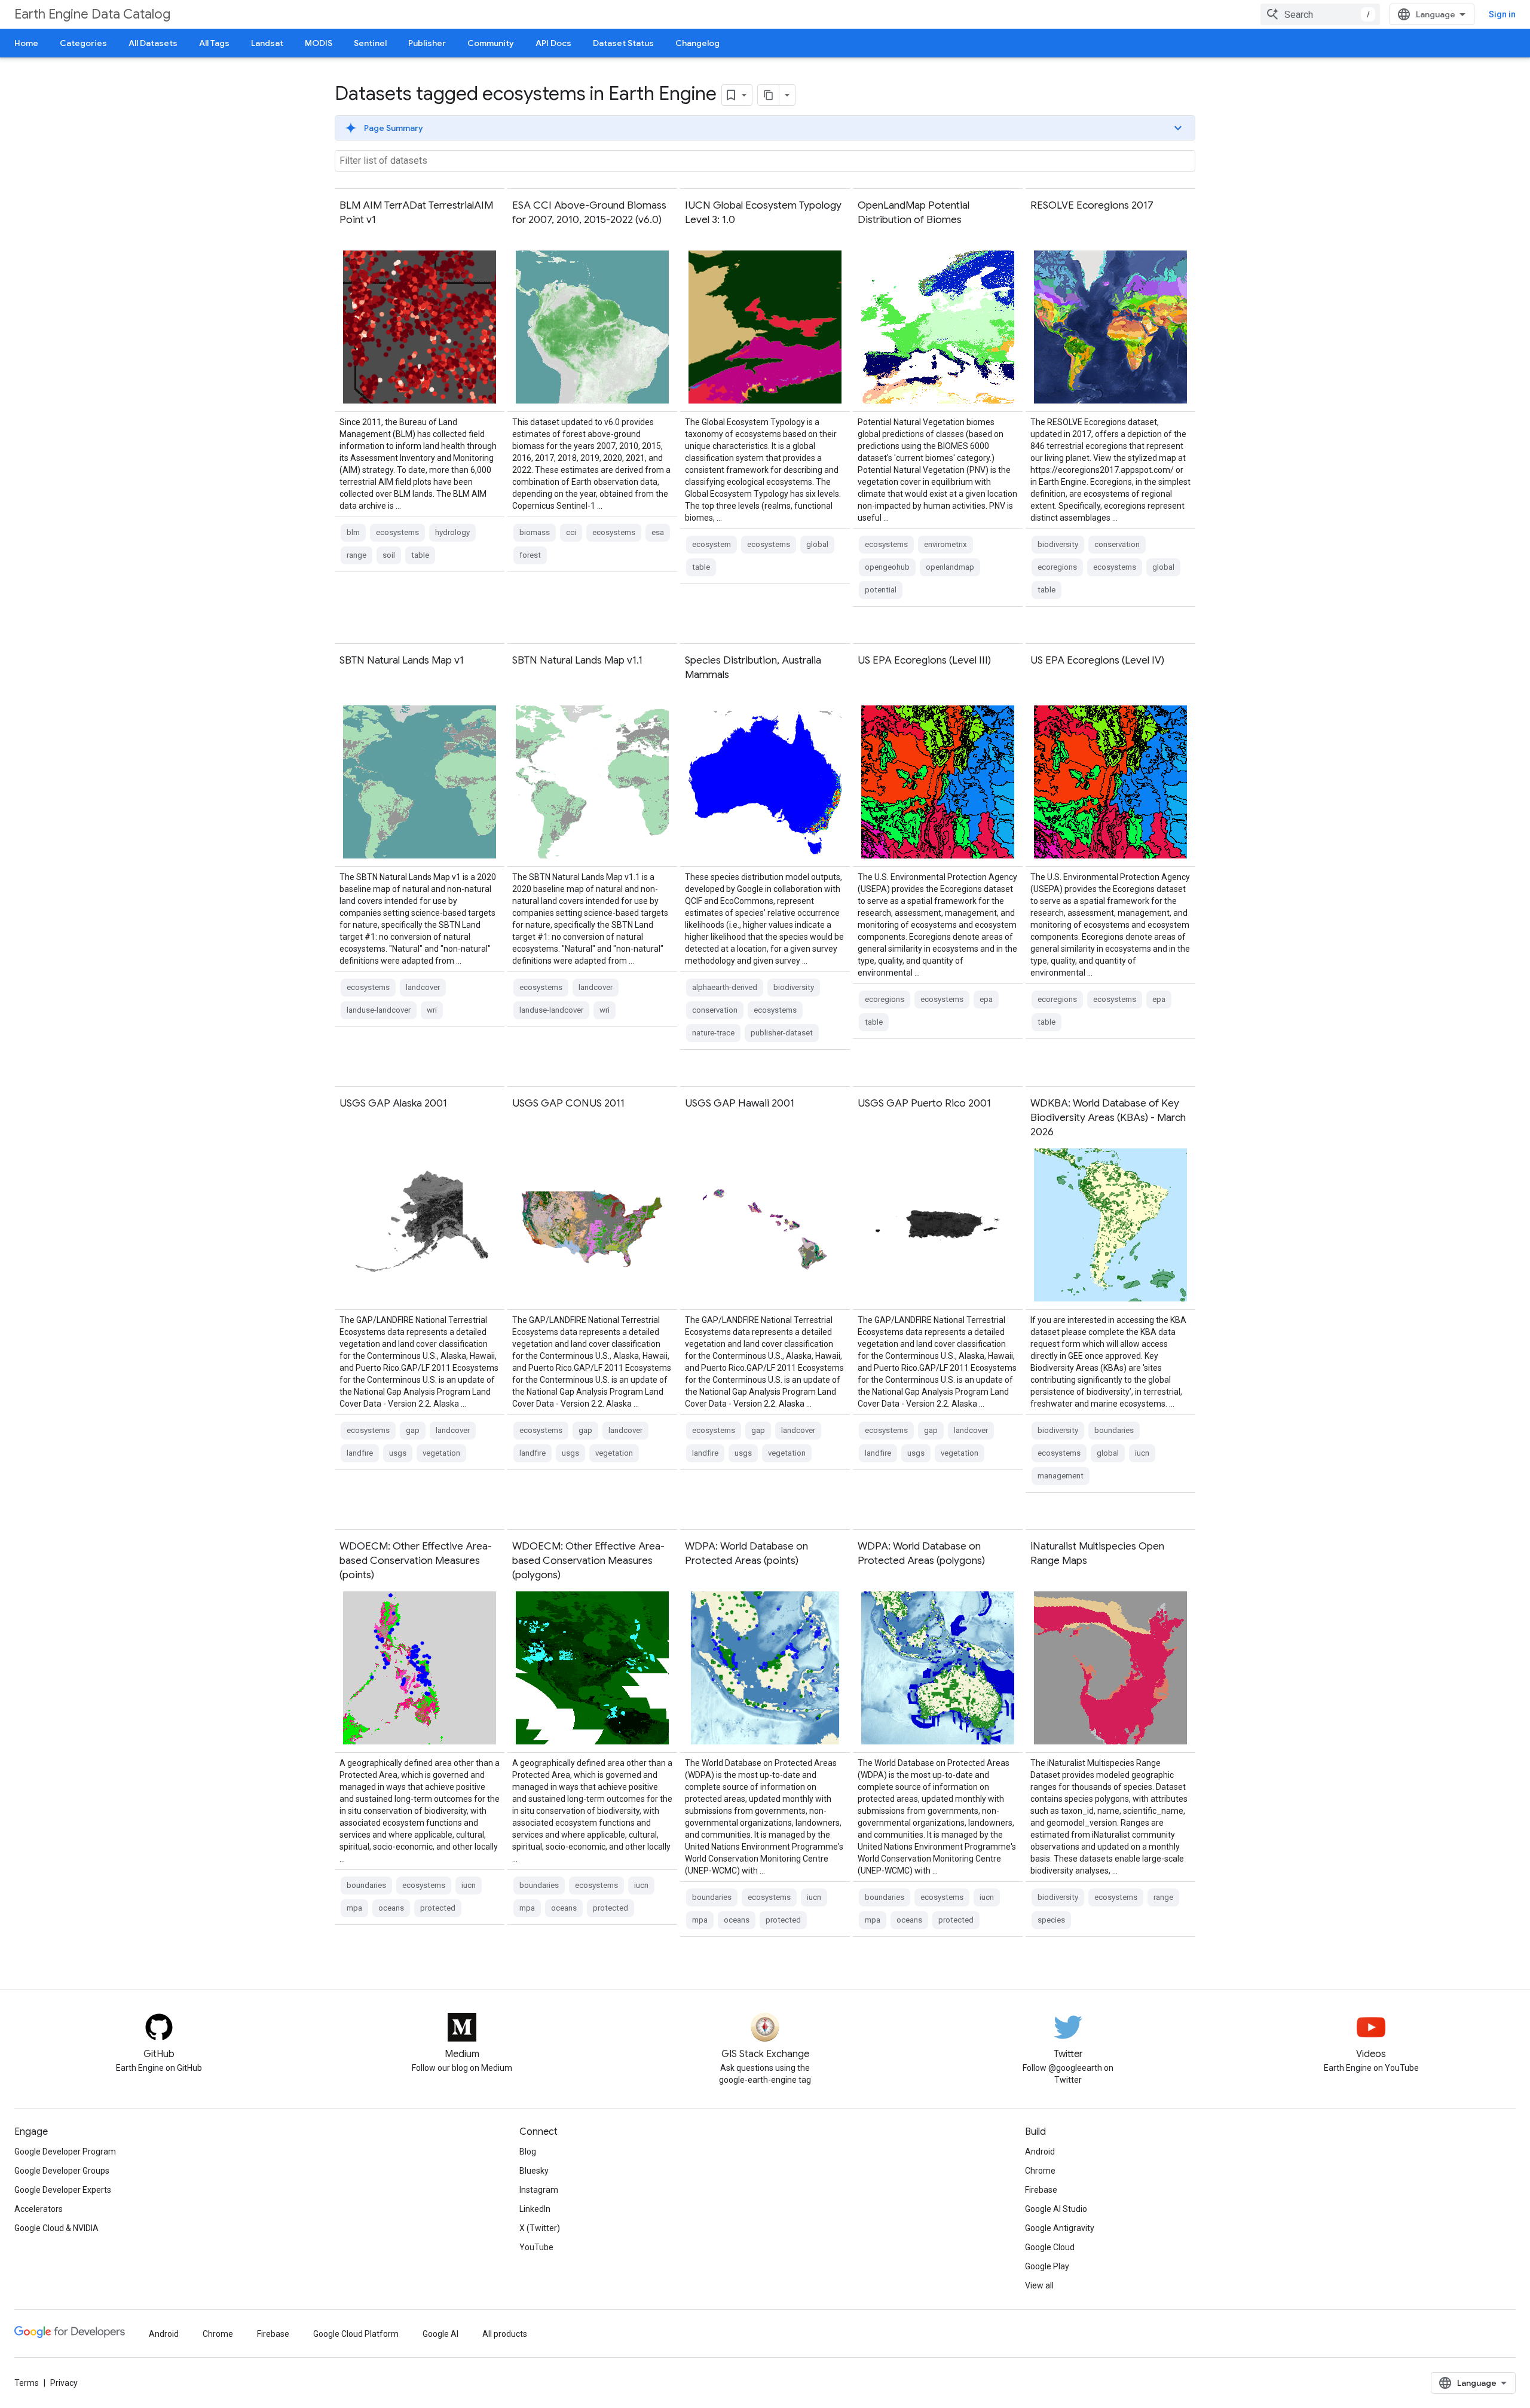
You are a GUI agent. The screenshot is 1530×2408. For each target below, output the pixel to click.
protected (438, 1908)
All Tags (214, 43)
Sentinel (370, 43)
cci (571, 532)
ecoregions (1057, 567)
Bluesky (534, 2171)
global (817, 544)
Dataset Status (623, 43)
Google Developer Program (65, 2152)
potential (881, 590)
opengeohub (887, 567)
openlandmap (950, 567)
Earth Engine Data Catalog (92, 14)
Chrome (1040, 2171)
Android (1040, 2152)
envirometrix (945, 544)
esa (658, 532)
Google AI (440, 2334)
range (357, 555)
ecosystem (712, 544)
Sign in (1502, 14)
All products (505, 2334)
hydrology (452, 532)
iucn (1142, 1453)
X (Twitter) (540, 2228)
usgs (398, 1453)
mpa (354, 1908)
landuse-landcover (379, 1010)
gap (413, 1430)
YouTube (536, 2247)
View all (1039, 2285)
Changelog (697, 43)
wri (432, 1010)
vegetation (441, 1453)
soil (389, 555)
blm (353, 532)
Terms (27, 2383)
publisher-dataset (782, 1033)
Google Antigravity (1060, 2228)
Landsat (267, 43)
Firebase (1041, 2190)
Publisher (427, 43)
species (1051, 1920)
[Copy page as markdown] (769, 95)
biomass (535, 532)
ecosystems (397, 532)
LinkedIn (535, 2209)
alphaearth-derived (725, 987)
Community (491, 43)
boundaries (1114, 1430)
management (1061, 1476)
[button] (765, 128)
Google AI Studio (1056, 2209)
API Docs (553, 43)
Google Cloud (1050, 2247)
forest (530, 555)
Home (26, 43)
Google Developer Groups (62, 2171)
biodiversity (1058, 544)
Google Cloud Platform (356, 2334)
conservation (1117, 544)
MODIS (319, 43)
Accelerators (39, 2209)
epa (986, 999)
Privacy (64, 2383)
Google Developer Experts (63, 2190)
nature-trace (713, 1033)
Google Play (1047, 2266)
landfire (360, 1453)
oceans (391, 1908)
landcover (423, 987)
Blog (528, 2152)
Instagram (539, 2190)
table (420, 555)
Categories (83, 43)
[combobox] (1320, 14)
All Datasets (153, 43)
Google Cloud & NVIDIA (56, 2228)
